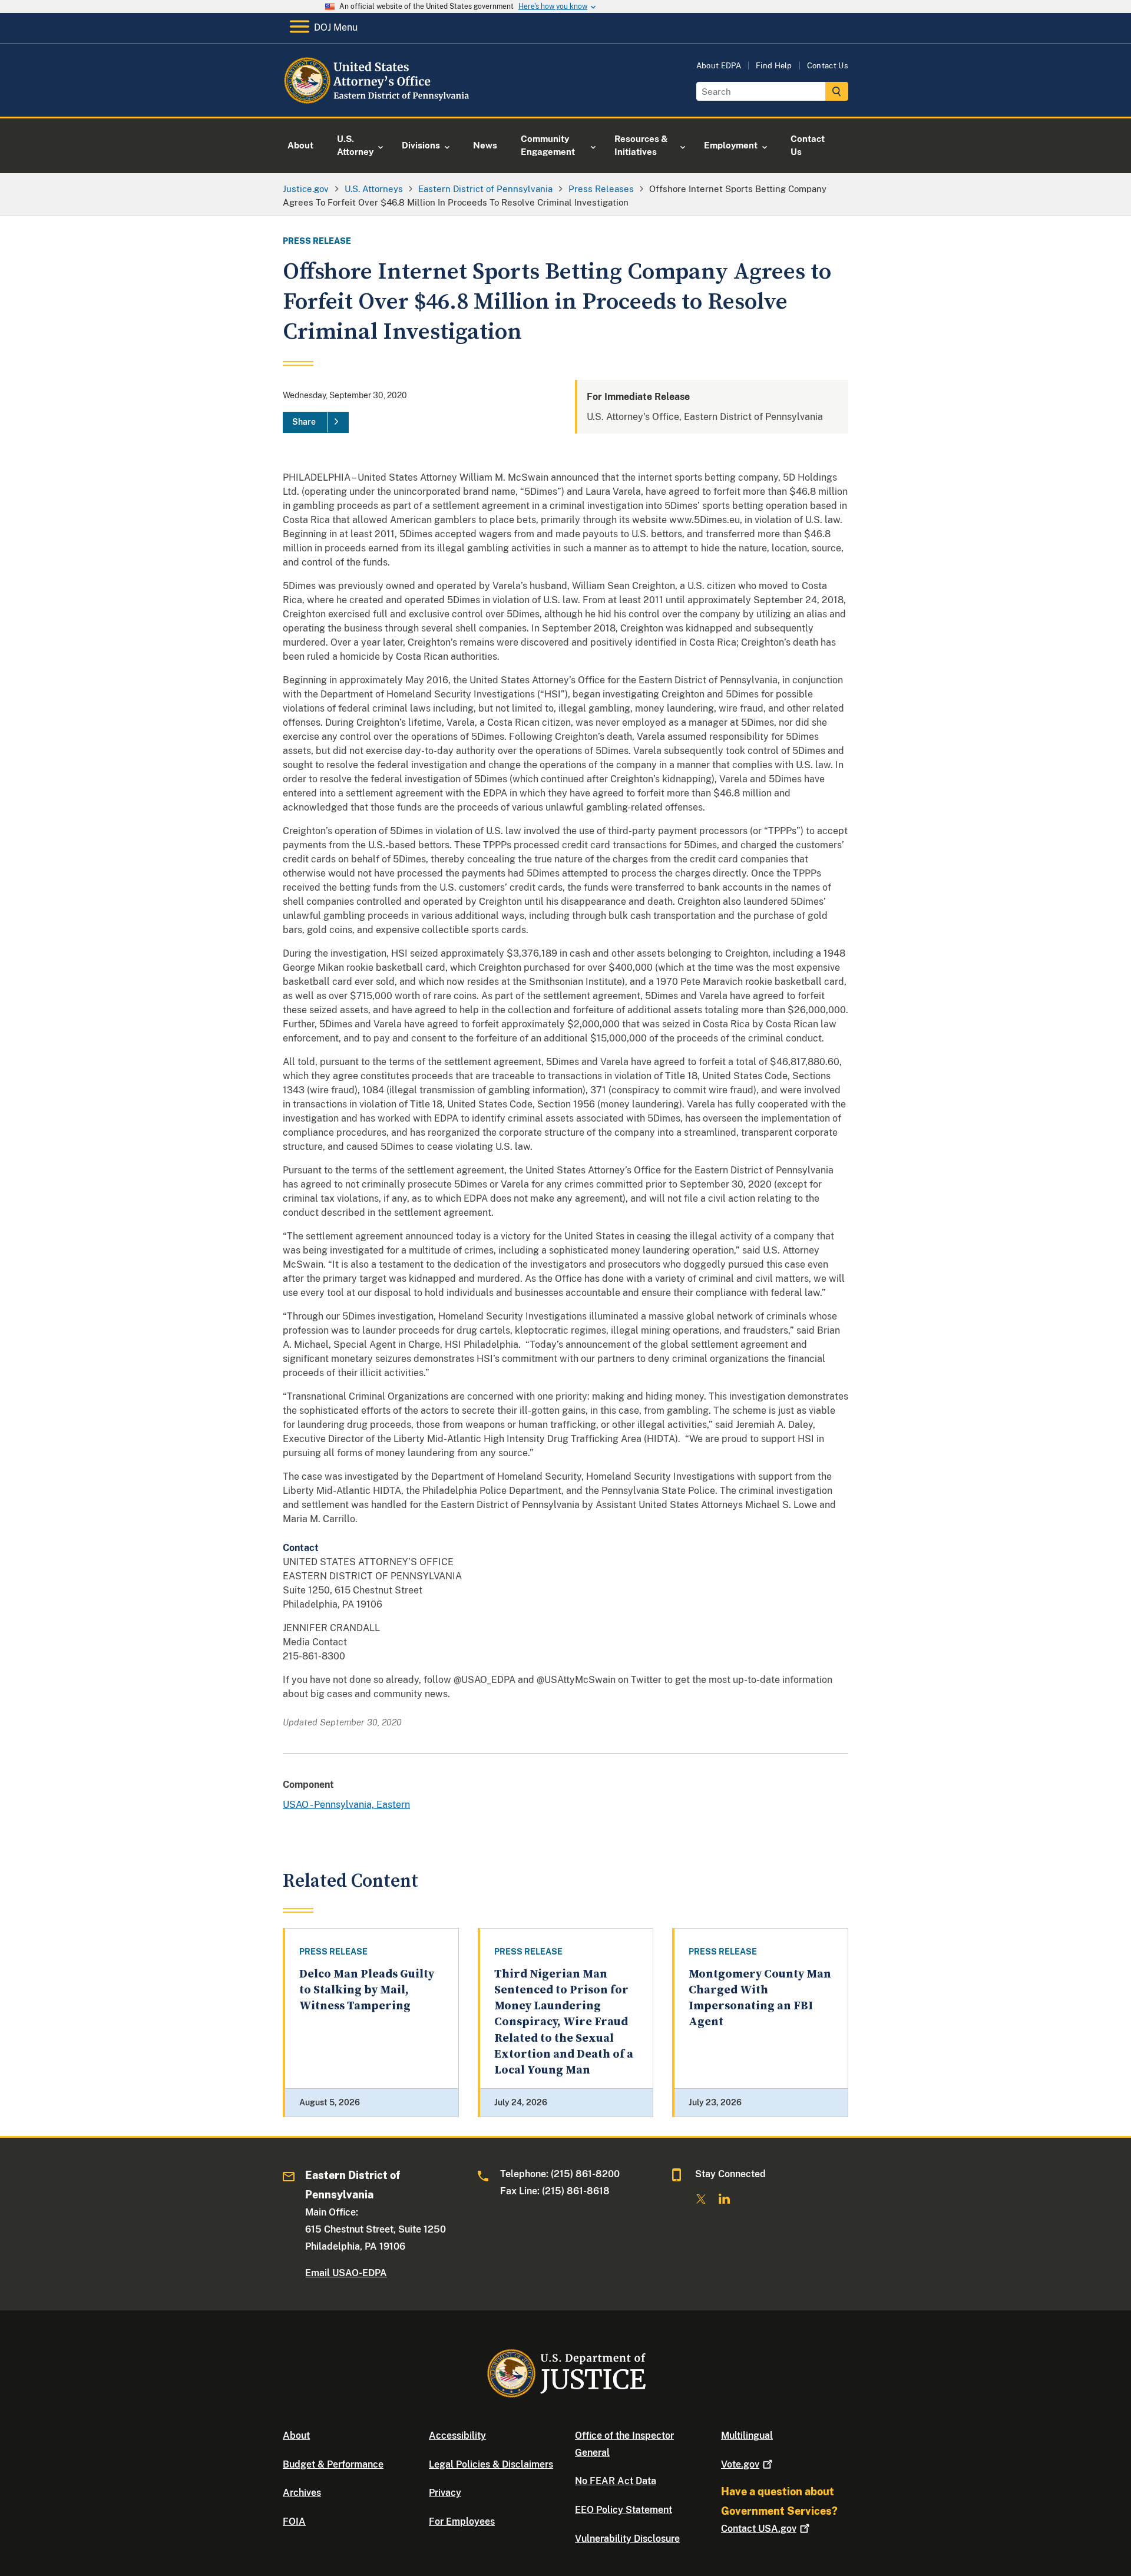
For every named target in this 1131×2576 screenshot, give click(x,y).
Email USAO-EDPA (346, 2273)
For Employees (462, 2522)
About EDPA (719, 66)
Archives (302, 2493)
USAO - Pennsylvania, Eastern (346, 1805)
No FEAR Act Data (616, 2481)
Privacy (445, 2493)
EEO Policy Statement (624, 2510)
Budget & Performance (333, 2464)
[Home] (378, 103)
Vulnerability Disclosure (627, 2539)
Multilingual (747, 2436)
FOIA (294, 2522)
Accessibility (457, 2436)
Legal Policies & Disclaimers (491, 2464)
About (296, 2436)
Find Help (774, 66)
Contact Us (828, 66)
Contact (759, 2529)
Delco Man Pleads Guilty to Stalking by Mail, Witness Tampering (367, 1990)
